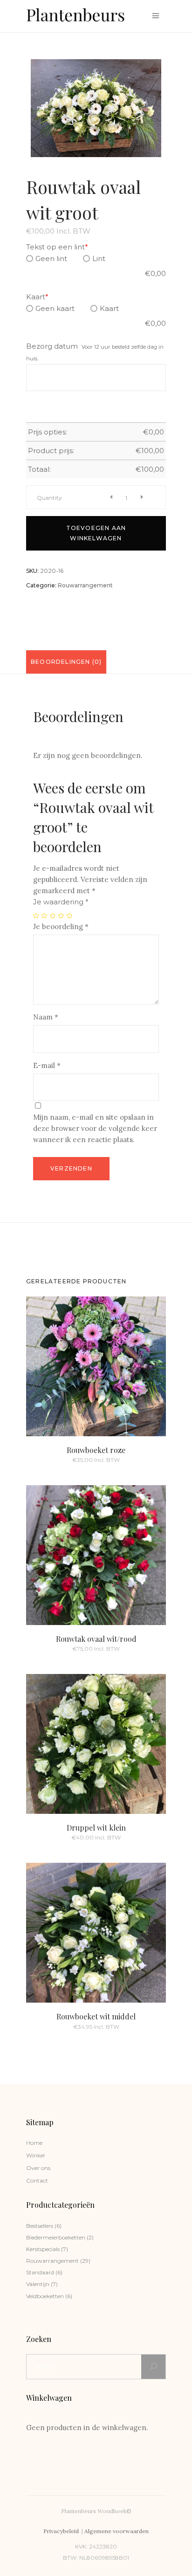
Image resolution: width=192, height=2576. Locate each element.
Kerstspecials (43, 2249)
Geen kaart (55, 308)
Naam (46, 1017)
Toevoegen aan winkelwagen (96, 533)
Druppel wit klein (96, 1828)
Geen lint (51, 258)
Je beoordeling (61, 926)
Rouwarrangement (85, 585)
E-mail (47, 1065)
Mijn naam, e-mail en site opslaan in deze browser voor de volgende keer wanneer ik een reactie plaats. (95, 1128)
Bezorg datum (52, 346)
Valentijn (38, 2284)
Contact (37, 2180)
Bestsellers (40, 2226)
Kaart (37, 297)
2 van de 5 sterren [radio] (45, 916)
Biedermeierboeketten (56, 2237)
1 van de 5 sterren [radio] (36, 916)
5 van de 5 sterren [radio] (70, 916)
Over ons (38, 2168)
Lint (99, 258)
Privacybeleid (62, 2531)
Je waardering (61, 902)
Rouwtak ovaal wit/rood (96, 1639)
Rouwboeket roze (96, 1450)
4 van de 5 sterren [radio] (62, 916)
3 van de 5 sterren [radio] (53, 916)
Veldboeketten (45, 2296)
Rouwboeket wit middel (96, 2016)
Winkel (35, 2155)
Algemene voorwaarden (117, 2531)
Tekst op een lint (57, 247)
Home (34, 2143)
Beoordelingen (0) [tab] (66, 662)
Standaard (40, 2272)
